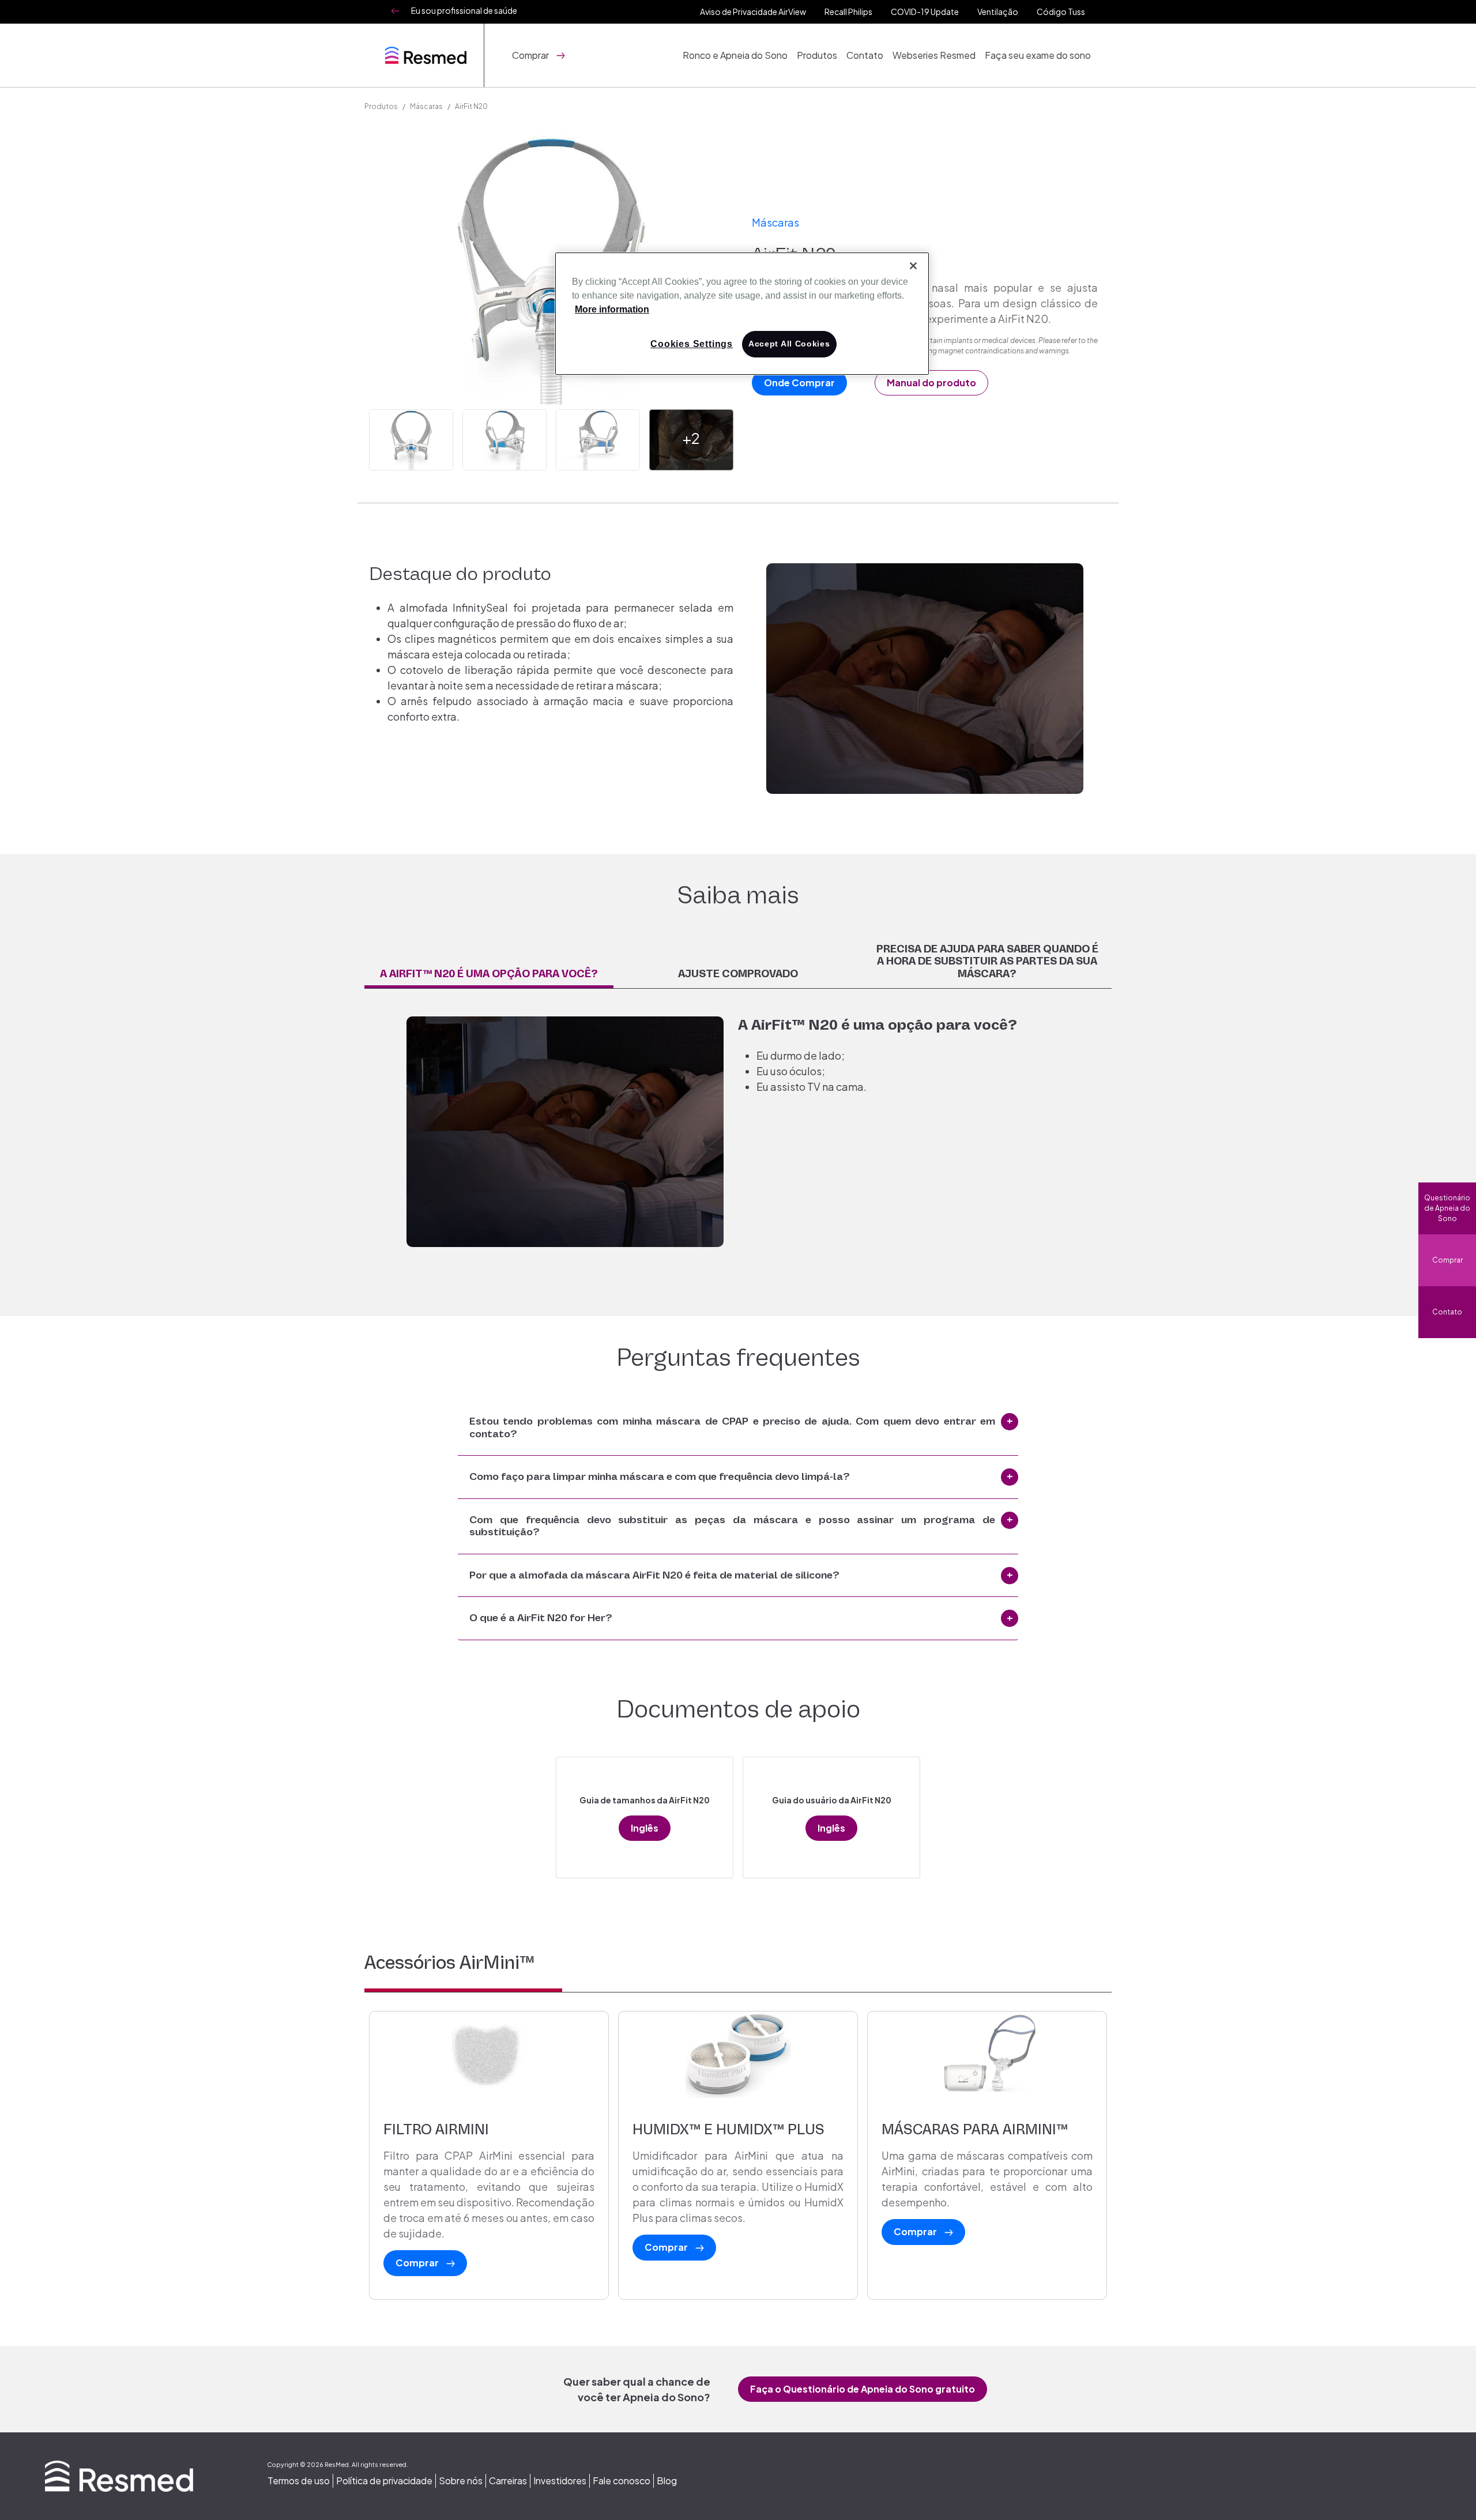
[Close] (913, 266)
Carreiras (508, 2481)
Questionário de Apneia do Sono (1447, 1208)
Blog (667, 2481)
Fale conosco (622, 2481)
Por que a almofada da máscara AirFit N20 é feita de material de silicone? (654, 1575)
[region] (742, 314)
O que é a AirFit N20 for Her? (541, 1618)
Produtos (817, 55)
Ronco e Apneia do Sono (735, 55)
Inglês (645, 1828)
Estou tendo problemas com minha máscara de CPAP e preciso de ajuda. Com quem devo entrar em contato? (732, 1427)
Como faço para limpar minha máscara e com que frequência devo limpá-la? (660, 1476)
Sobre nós (461, 2481)
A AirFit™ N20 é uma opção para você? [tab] (489, 974)
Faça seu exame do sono (1038, 55)
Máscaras (426, 106)
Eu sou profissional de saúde (464, 10)
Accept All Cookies (789, 344)
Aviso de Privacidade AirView (753, 12)
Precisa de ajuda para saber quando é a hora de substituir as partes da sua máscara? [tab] (987, 961)
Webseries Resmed (934, 55)
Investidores (560, 2481)
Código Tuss (1061, 12)
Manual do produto (931, 383)
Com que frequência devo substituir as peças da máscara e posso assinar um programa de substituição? (732, 1526)
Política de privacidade (384, 2481)
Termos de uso (299, 2481)
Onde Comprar (799, 383)
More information (612, 309)
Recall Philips (848, 12)
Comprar (1447, 1260)
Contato (865, 55)
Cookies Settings (692, 344)
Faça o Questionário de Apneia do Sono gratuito (863, 2389)
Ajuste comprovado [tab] (738, 974)
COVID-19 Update (925, 12)
